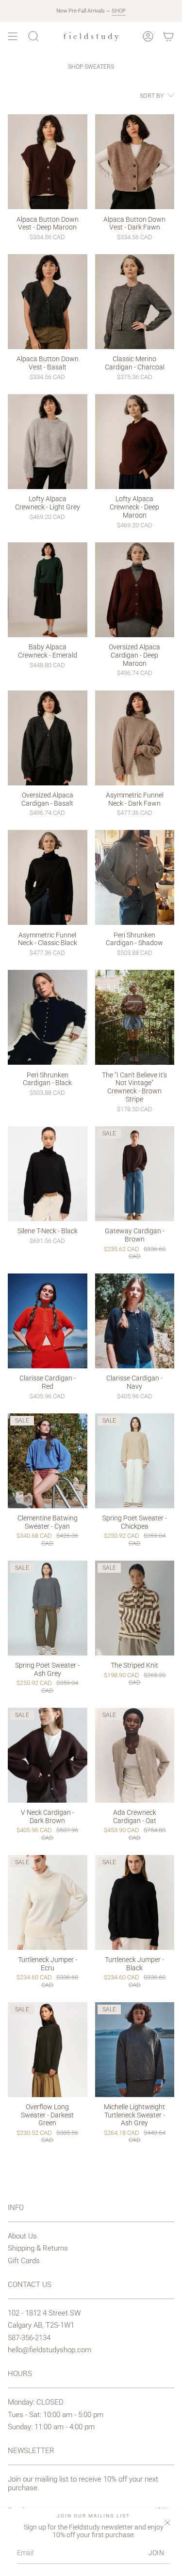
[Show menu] (13, 36)
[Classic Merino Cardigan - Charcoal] (135, 302)
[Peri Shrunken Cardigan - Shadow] (135, 877)
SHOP (119, 11)
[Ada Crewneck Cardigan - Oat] (135, 1755)
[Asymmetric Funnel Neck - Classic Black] (48, 877)
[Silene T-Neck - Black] (48, 1174)
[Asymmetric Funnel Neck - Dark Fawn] (135, 738)
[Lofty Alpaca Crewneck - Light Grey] (48, 442)
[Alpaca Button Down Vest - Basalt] (48, 302)
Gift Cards (24, 2261)
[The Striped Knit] (135, 1608)
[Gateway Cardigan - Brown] (135, 1174)
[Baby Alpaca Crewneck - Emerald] (48, 590)
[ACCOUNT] (148, 36)
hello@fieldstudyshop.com (50, 2350)
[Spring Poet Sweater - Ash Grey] (48, 1608)
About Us (22, 2236)
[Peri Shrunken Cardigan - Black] (48, 1017)
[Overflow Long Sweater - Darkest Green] (48, 2050)
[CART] (168, 36)
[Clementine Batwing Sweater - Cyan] (48, 1461)
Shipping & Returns (38, 2248)
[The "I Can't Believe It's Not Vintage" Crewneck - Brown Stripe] (135, 1017)
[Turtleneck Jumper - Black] (135, 1902)
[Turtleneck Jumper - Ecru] (48, 1902)
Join (156, 2553)
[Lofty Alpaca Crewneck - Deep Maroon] (135, 442)
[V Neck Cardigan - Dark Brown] (48, 1755)
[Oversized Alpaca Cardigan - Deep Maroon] (135, 590)
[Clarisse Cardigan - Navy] (135, 1321)
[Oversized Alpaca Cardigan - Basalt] (48, 738)
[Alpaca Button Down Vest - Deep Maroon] (48, 162)
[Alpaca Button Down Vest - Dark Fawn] (135, 162)
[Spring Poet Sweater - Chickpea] (135, 1461)
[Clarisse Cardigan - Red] (48, 1321)
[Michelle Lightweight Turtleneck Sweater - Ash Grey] (135, 2050)
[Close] (167, 2523)
